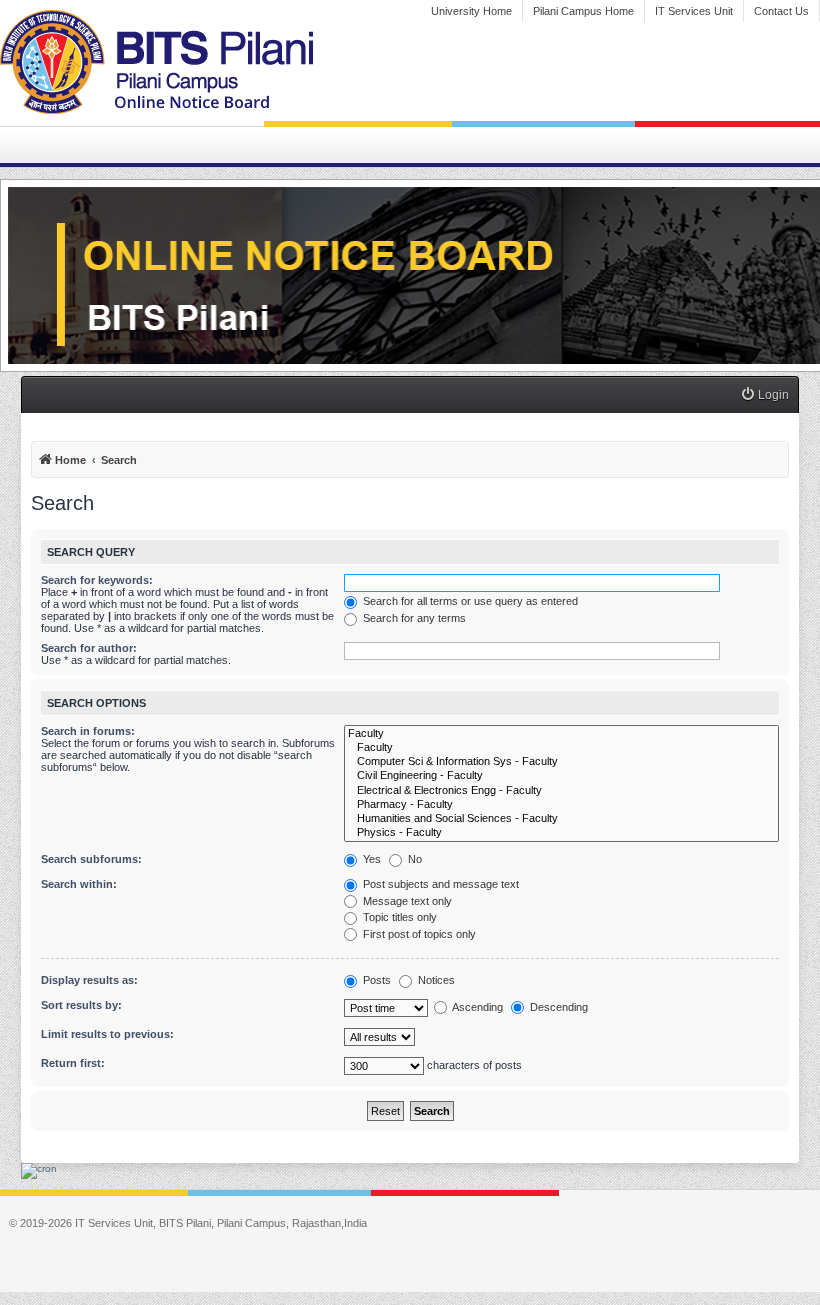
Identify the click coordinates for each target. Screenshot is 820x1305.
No (413, 859)
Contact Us (781, 11)
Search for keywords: (97, 580)
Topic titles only (398, 917)
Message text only (406, 901)
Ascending (476, 1007)
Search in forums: (88, 731)
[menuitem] (764, 395)
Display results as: (89, 980)
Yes (370, 859)
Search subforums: (91, 859)
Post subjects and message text (439, 884)
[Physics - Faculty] (561, 833)
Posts (375, 980)
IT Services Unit (694, 11)
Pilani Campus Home (583, 11)
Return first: (73, 1063)
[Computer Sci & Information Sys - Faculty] (561, 762)
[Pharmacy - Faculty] (561, 805)
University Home (471, 11)
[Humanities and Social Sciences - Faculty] (561, 819)
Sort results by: (81, 1005)
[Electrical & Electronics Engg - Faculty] (561, 791)
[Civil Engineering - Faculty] (561, 776)
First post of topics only (418, 934)
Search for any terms (413, 618)
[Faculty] (561, 734)
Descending (557, 1007)
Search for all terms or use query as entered (469, 601)
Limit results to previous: (107, 1034)
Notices (435, 980)
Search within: (79, 884)
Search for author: (89, 648)
